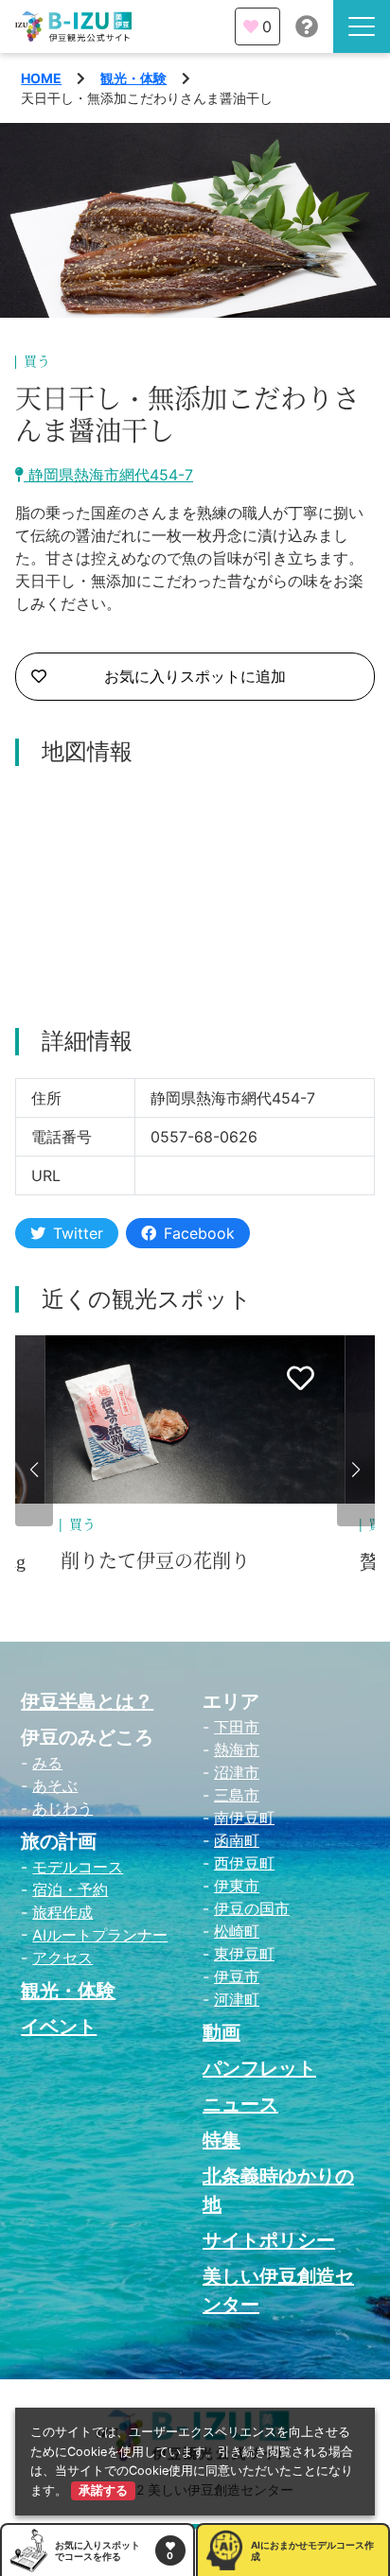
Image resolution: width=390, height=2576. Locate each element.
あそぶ (55, 1785)
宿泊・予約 (70, 1889)
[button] (34, 1470)
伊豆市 (237, 1976)
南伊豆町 (244, 1818)
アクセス (62, 1958)
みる (47, 1763)
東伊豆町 (244, 1954)
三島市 (237, 1795)
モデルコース (78, 1867)
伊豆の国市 (252, 1908)
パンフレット (259, 2068)
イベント (59, 2027)
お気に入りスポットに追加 (195, 676)
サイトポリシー (269, 2240)
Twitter (78, 1233)
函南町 (237, 1840)
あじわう (62, 1808)
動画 (222, 2032)
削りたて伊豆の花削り (155, 1561)
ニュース (240, 2104)
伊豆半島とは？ (87, 1701)
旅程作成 (62, 1912)
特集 (222, 2140)
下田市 (237, 1727)
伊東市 (237, 1886)
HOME (41, 78)
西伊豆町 (244, 1863)
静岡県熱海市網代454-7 (108, 475)
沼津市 (237, 1772)
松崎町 (237, 1931)
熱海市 (237, 1749)
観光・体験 (133, 78)
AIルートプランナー (100, 1935)
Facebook (199, 1233)
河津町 (237, 1999)
